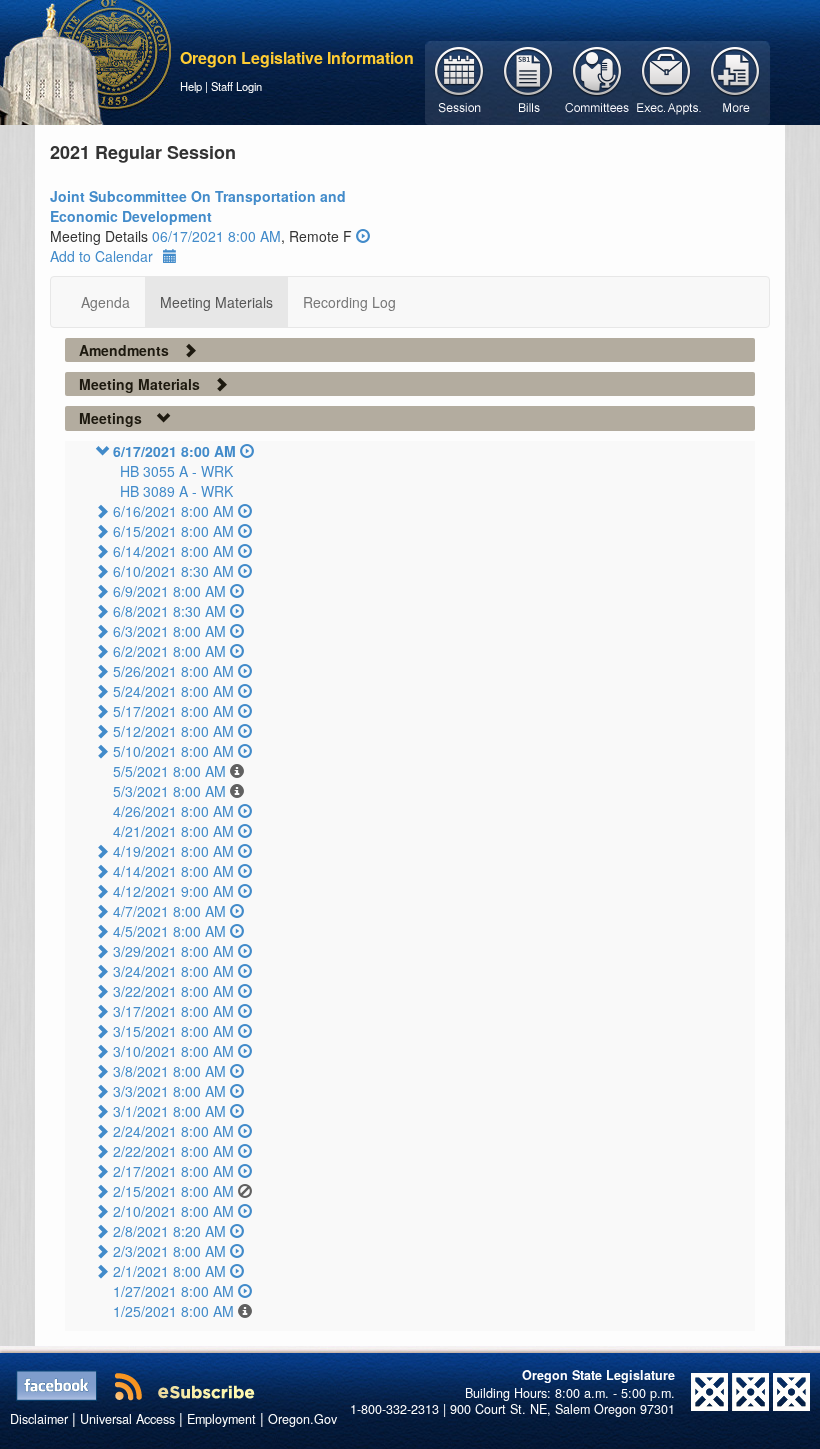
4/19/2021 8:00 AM (173, 851)
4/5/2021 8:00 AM (169, 931)
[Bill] (528, 81)
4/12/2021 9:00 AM (173, 891)
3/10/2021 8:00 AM (173, 1051)
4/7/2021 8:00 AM (169, 911)
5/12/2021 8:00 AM (173, 731)
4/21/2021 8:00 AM (173, 831)
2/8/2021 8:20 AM (169, 1231)
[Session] (459, 81)
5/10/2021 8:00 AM (173, 751)
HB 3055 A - (176, 471)
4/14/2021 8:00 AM (173, 871)
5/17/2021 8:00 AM (173, 711)
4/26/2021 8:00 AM (173, 811)
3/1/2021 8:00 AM (169, 1111)
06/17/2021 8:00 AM (216, 236)
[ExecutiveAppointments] (666, 81)
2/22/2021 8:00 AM (173, 1151)
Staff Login (236, 86)
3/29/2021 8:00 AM (173, 951)
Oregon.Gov (302, 1419)
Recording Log (349, 302)
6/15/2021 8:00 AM (173, 531)
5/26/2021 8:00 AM (173, 671)
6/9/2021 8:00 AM (169, 591)
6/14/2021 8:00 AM (173, 551)
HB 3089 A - (176, 491)
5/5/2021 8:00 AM (169, 771)
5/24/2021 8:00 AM (173, 691)
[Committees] (597, 81)
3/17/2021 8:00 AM (173, 1011)
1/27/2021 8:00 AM (173, 1291)
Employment (221, 1419)
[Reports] (735, 81)
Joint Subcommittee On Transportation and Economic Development (198, 206)
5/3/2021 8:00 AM (169, 791)
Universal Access (127, 1419)
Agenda (105, 302)
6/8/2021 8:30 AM (169, 611)
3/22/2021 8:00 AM (173, 991)
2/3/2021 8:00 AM (169, 1251)
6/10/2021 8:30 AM (173, 571)
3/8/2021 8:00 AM (169, 1071)
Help (191, 86)
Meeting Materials (216, 302)
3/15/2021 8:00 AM (173, 1031)
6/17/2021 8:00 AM (174, 451)
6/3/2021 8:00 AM (169, 631)
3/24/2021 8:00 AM (173, 971)
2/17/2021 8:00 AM (173, 1171)
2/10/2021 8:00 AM (173, 1211)
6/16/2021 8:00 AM (173, 511)
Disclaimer (39, 1419)
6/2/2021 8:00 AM (169, 651)
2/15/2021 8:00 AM (173, 1191)
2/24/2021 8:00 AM (173, 1131)
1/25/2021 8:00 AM (173, 1311)
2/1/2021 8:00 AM (169, 1271)
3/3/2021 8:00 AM (169, 1091)
